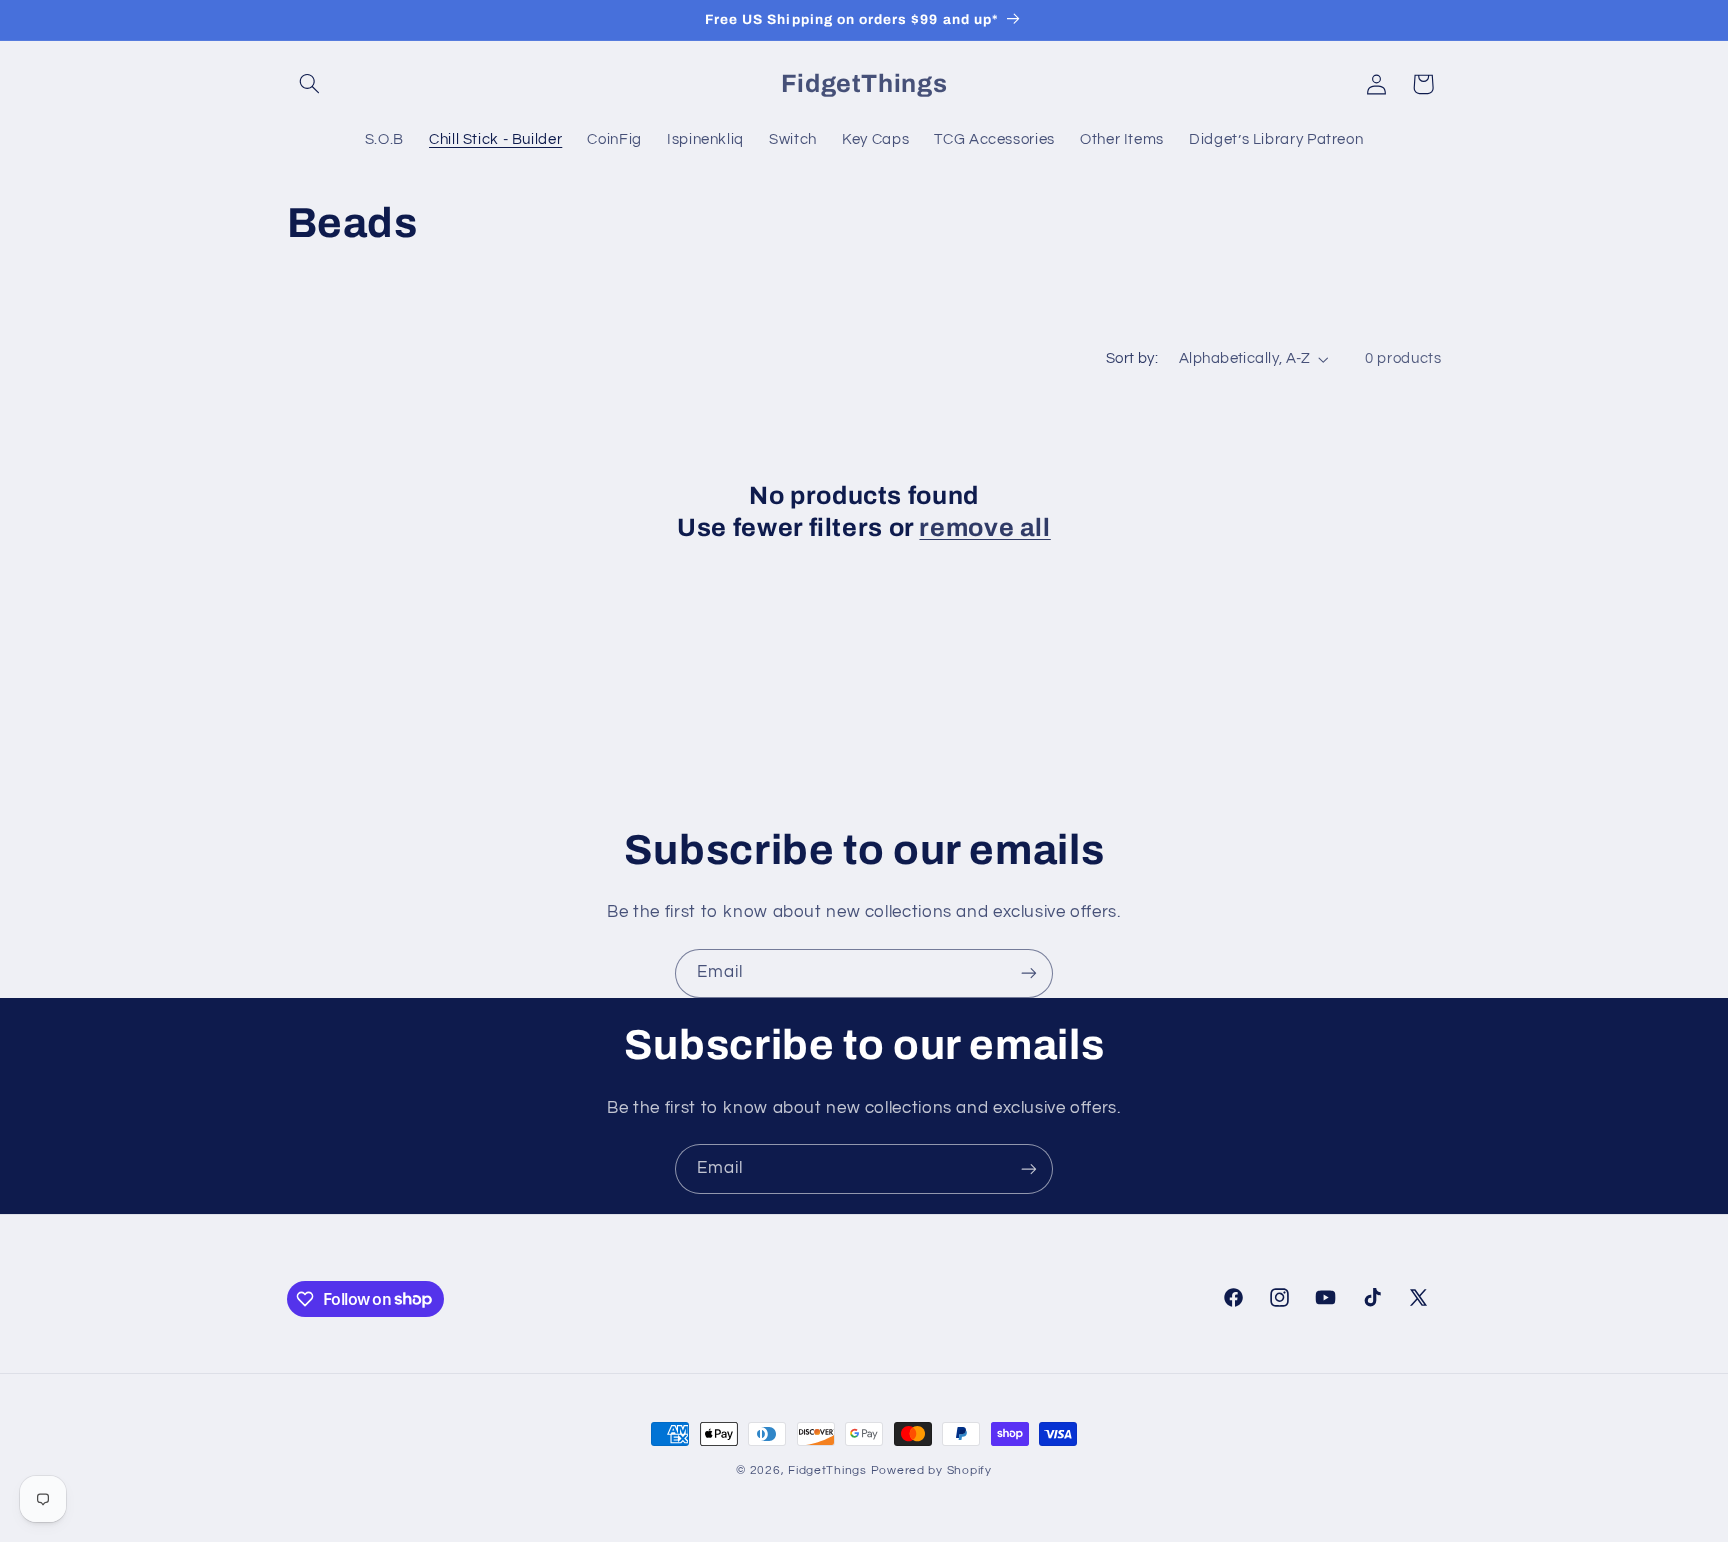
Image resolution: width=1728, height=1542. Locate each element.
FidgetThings (827, 1470)
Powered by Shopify (931, 1470)
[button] (310, 84)
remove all (984, 527)
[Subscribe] (1029, 973)
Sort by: (1132, 358)
